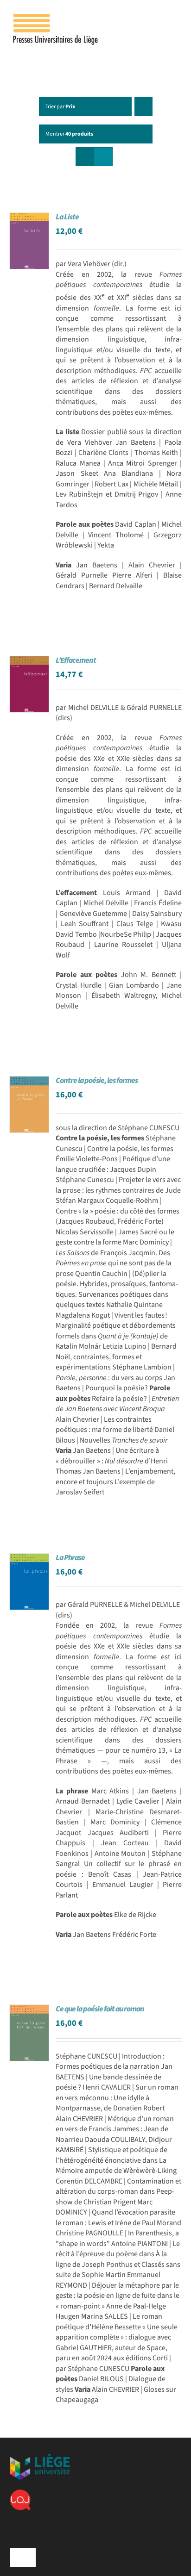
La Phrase (70, 1558)
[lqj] (20, 2493)
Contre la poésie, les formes (97, 1081)
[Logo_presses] (56, 18)
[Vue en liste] (103, 157)
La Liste (67, 217)
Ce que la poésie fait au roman (100, 2009)
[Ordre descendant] (143, 107)
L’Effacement (76, 660)
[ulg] (40, 2458)
